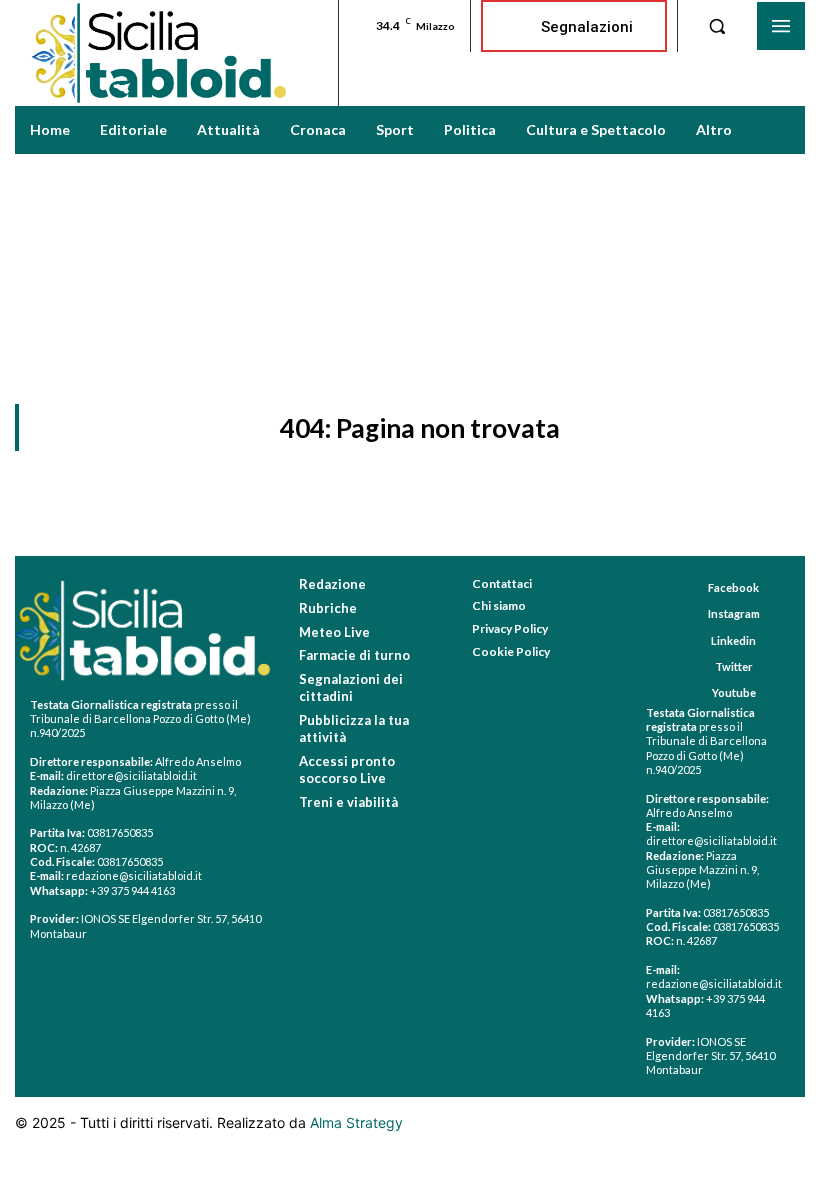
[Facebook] (689, 588)
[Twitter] (696, 666)
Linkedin (733, 640)
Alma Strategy (356, 1122)
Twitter (734, 666)
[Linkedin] (692, 640)
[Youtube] (693, 693)
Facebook (733, 587)
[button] (717, 26)
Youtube (734, 692)
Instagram (734, 613)
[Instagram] (689, 614)
